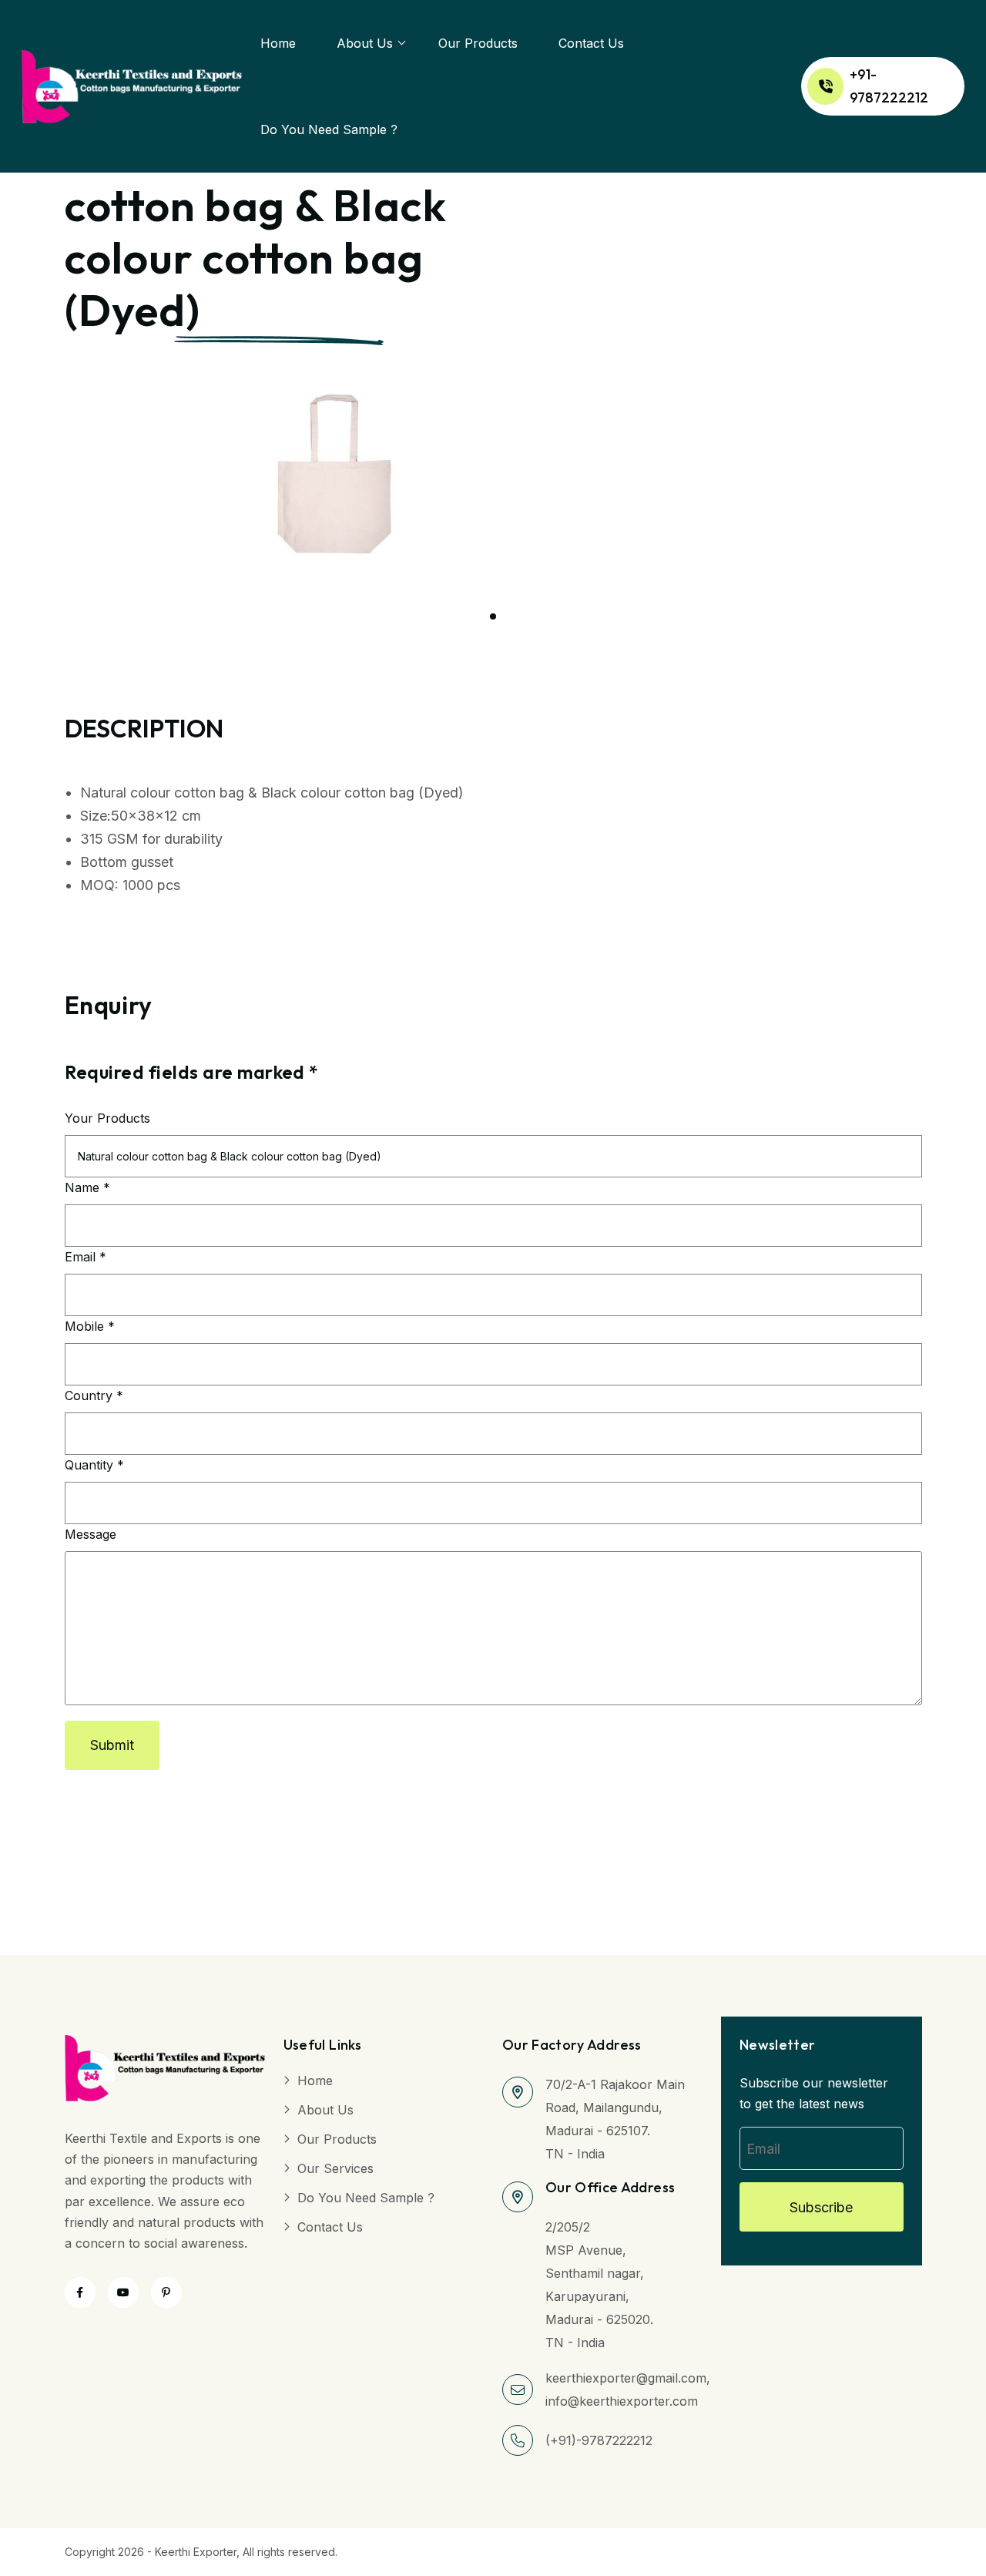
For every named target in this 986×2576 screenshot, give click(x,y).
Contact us (591, 43)
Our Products (478, 43)
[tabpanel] (350, 474)
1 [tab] (493, 616)
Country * (94, 1395)
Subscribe (821, 2207)
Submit (112, 1745)
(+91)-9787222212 (599, 2440)
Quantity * (94, 1465)
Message (91, 1534)
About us (365, 43)
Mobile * (90, 1326)
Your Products (107, 1118)
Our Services (335, 2168)
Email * (86, 1257)
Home (278, 43)
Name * (87, 1187)
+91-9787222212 (889, 86)
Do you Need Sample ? (329, 129)
